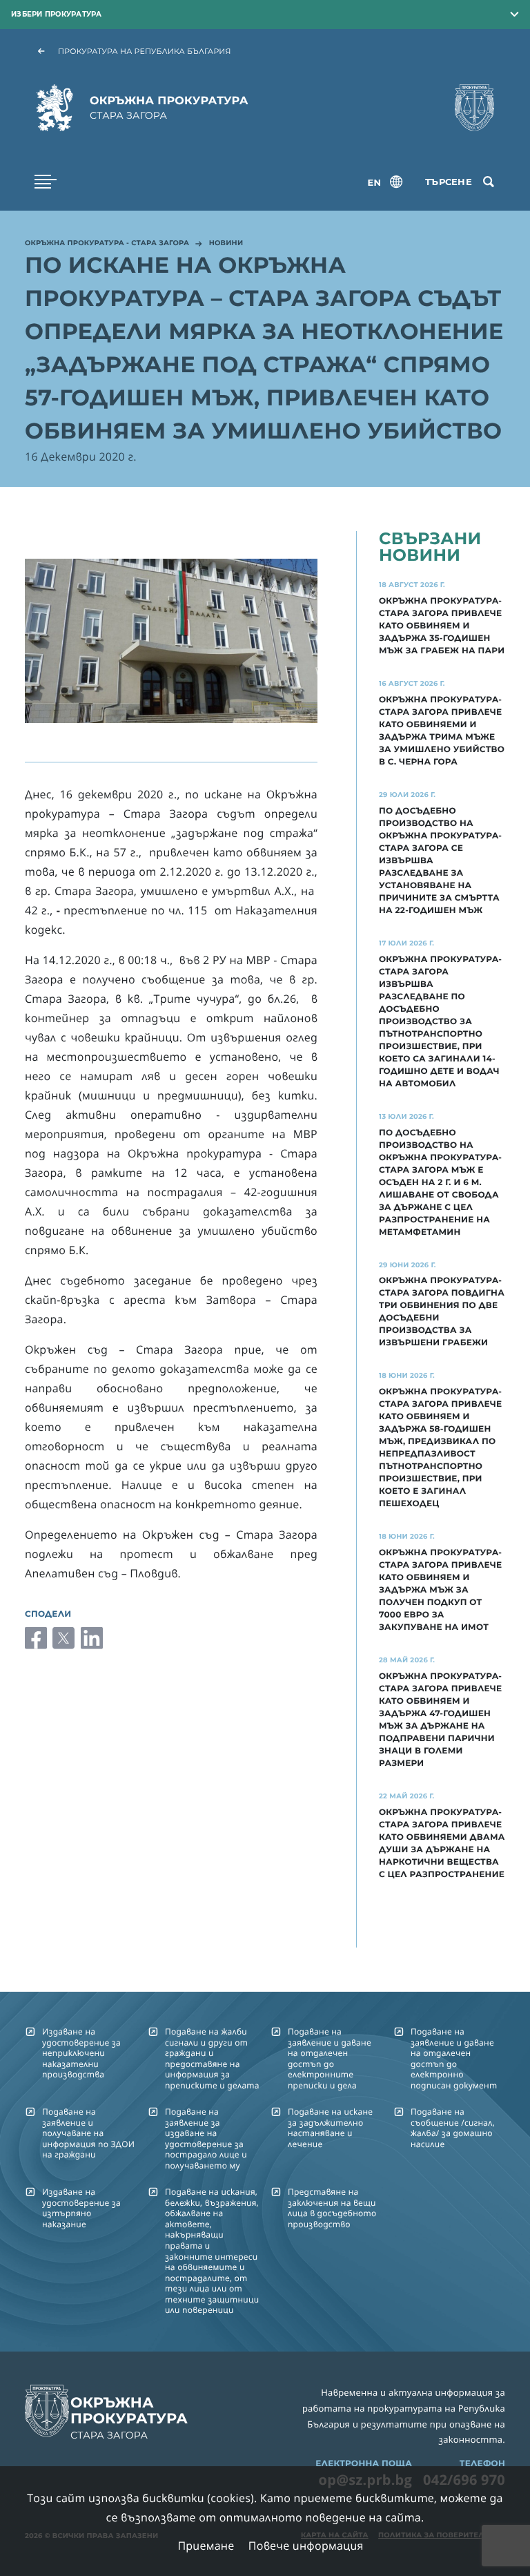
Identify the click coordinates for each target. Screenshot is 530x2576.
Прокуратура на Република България (145, 51)
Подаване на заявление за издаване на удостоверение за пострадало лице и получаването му (206, 2138)
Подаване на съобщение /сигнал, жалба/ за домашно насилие (453, 2127)
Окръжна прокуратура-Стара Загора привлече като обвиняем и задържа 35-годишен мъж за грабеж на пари (442, 626)
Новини (226, 244)
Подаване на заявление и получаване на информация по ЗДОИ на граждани (88, 2133)
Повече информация (306, 2546)
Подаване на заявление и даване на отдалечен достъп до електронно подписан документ (454, 2058)
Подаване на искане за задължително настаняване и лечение (330, 2127)
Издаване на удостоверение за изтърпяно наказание (81, 2208)
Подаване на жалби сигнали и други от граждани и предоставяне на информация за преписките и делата (212, 2058)
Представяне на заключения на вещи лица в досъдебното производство (332, 2208)
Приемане (206, 2546)
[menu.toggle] (46, 182)
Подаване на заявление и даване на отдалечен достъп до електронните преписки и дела (330, 2058)
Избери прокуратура (57, 14)
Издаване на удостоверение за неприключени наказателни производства (81, 2053)
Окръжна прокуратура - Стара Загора (107, 244)
